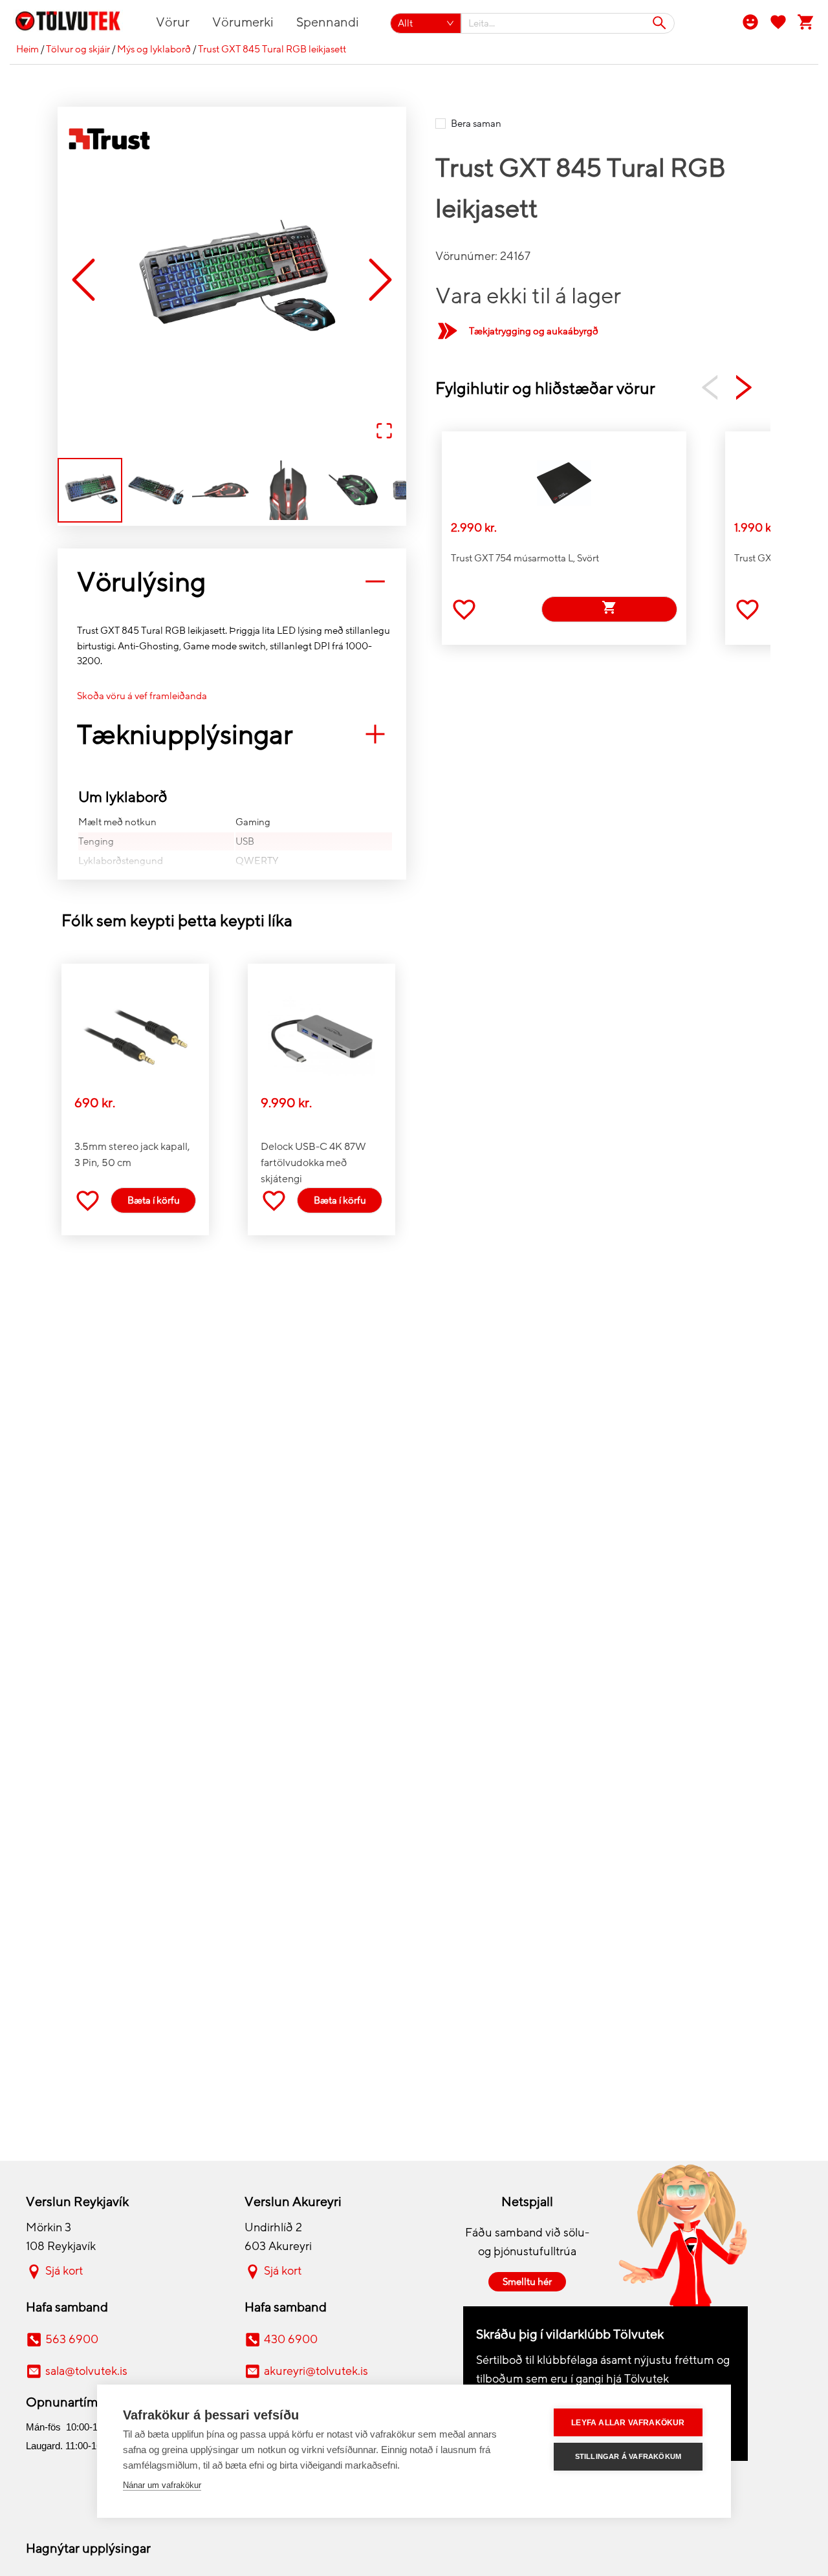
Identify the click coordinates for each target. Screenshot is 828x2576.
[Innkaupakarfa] (806, 21)
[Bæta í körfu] (609, 609)
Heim (27, 49)
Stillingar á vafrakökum (628, 2456)
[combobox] (568, 23)
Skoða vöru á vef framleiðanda (142, 696)
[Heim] (75, 23)
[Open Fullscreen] (384, 432)
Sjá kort (64, 2271)
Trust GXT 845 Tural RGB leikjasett (272, 49)
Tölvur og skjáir (78, 49)
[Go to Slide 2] (156, 490)
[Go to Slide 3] (222, 490)
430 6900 (291, 2339)
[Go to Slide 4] (288, 490)
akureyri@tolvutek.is (316, 2371)
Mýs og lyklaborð (154, 49)
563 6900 (72, 2339)
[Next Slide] (380, 280)
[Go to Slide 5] (354, 490)
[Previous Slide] (83, 280)
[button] (232, 281)
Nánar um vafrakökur (162, 2485)
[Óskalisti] (778, 21)
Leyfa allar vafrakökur (628, 2423)
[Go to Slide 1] (90, 490)
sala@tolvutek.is (86, 2371)
